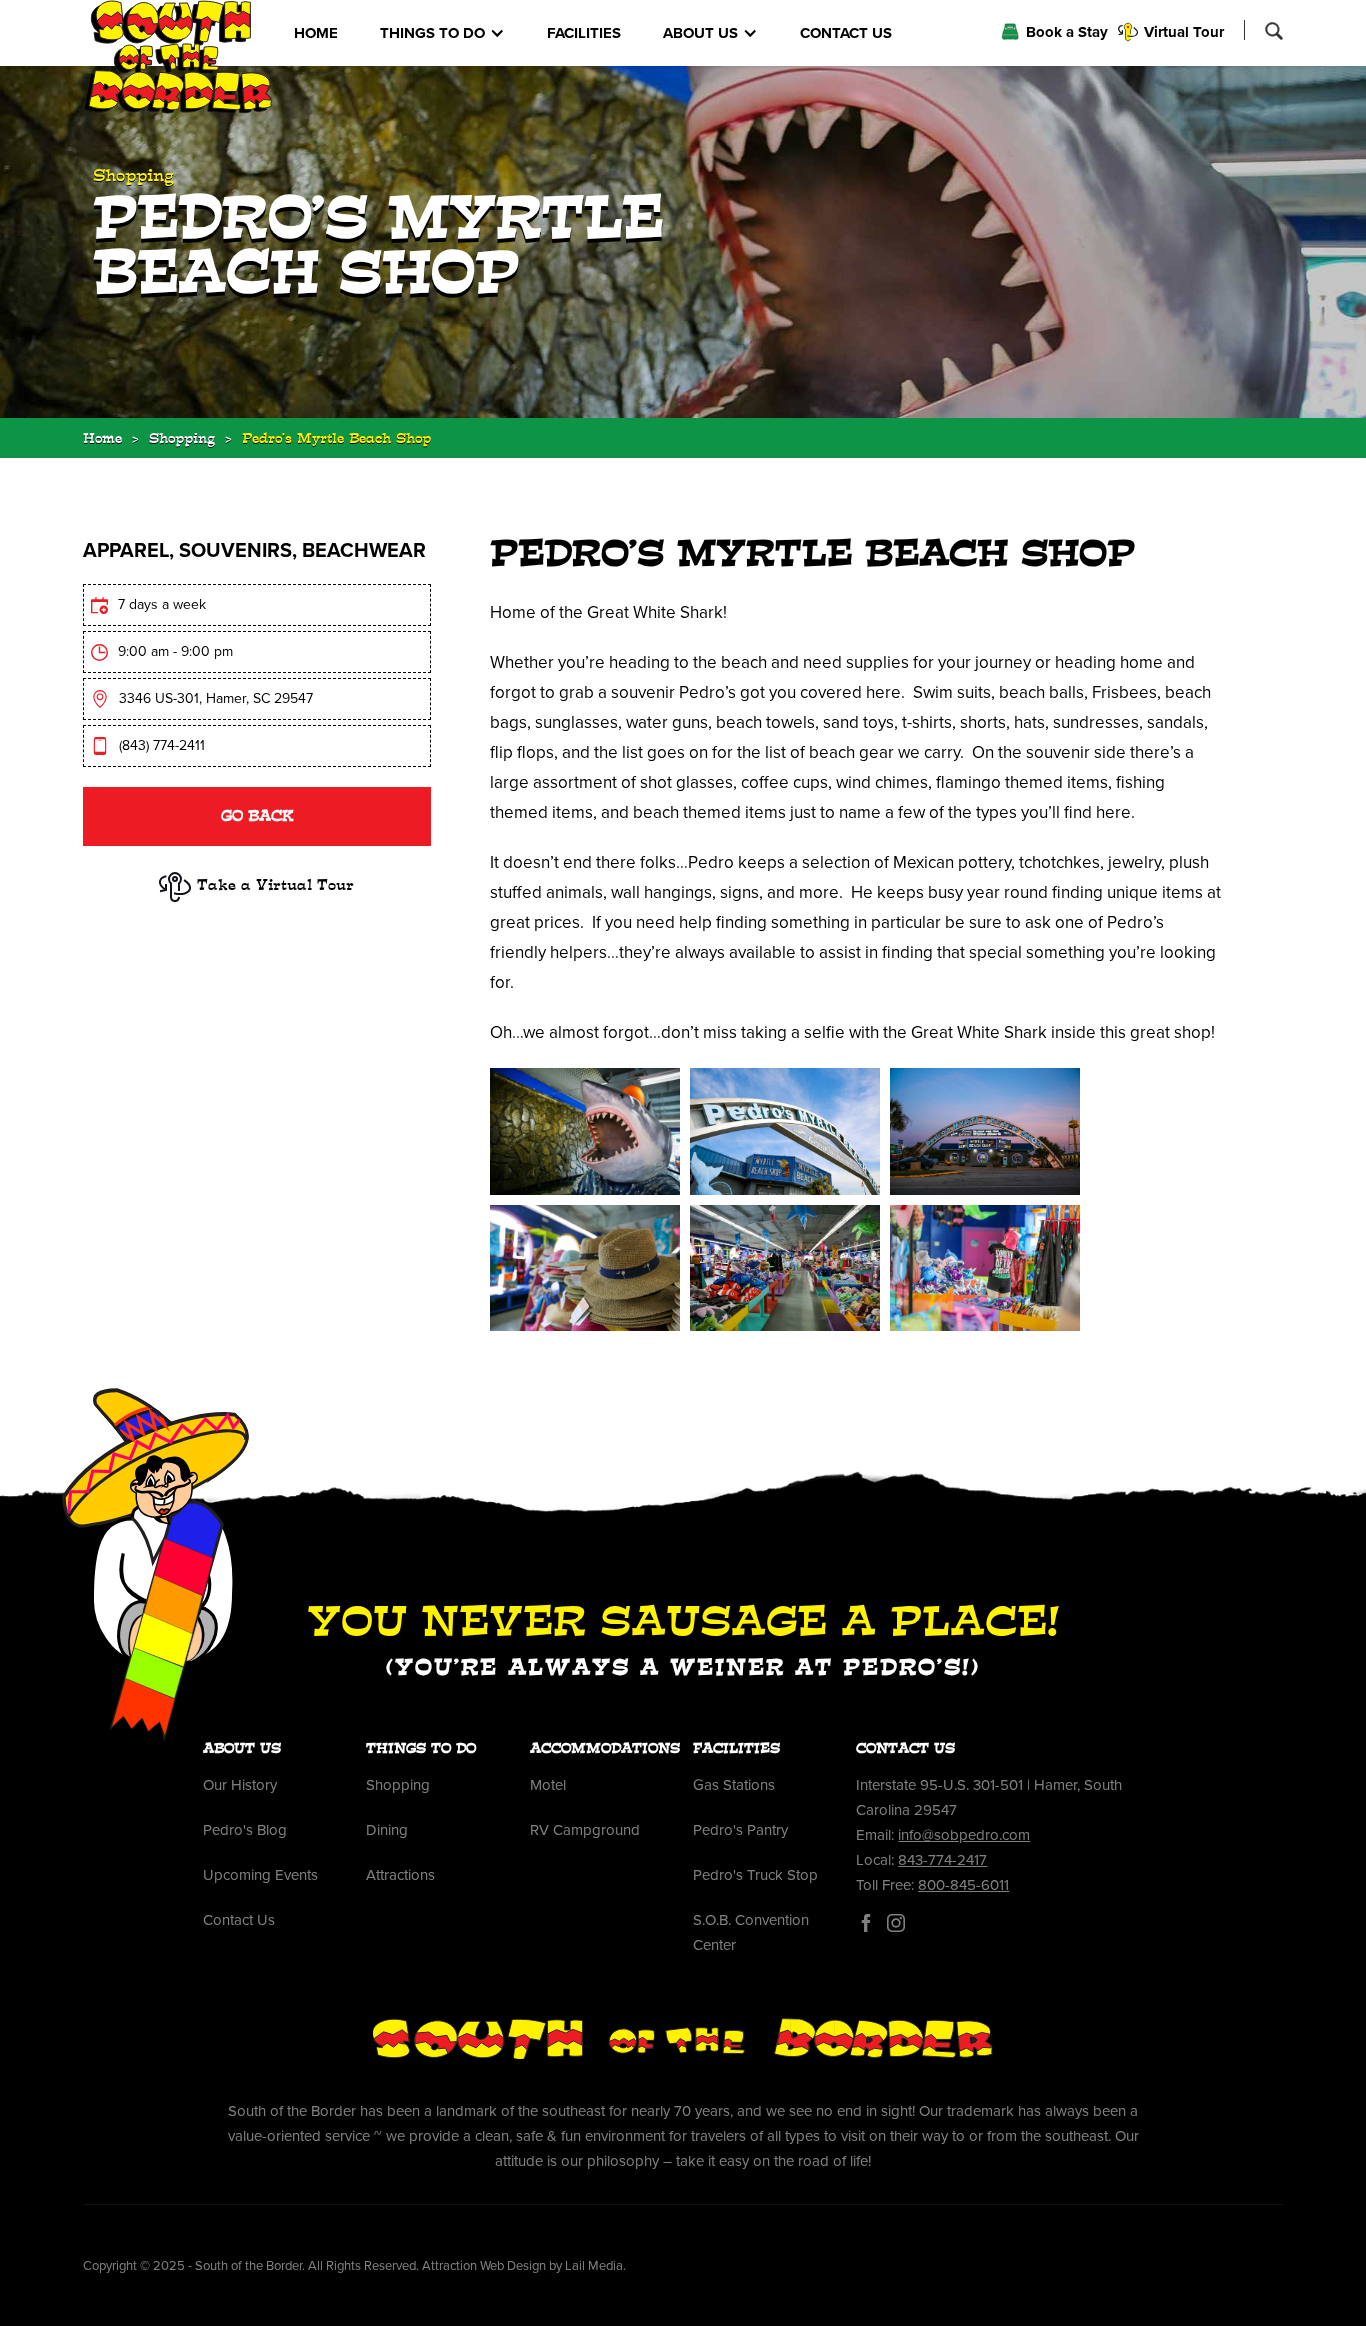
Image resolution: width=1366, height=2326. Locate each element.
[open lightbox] (585, 1131)
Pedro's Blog (245, 1830)
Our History (240, 1785)
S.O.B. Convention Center (751, 1932)
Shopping (182, 440)
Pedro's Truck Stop (755, 1875)
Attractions (400, 1875)
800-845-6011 (963, 1885)
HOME (316, 33)
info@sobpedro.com (964, 1835)
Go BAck (257, 817)
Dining (387, 1830)
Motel (548, 1785)
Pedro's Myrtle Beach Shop (336, 440)
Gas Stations (734, 1785)
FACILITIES (584, 33)
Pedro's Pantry (740, 1830)
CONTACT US (846, 33)
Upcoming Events (260, 1875)
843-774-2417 (942, 1860)
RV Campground (585, 1830)
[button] (442, 33)
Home (102, 440)
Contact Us (239, 1920)
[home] (178, 57)
